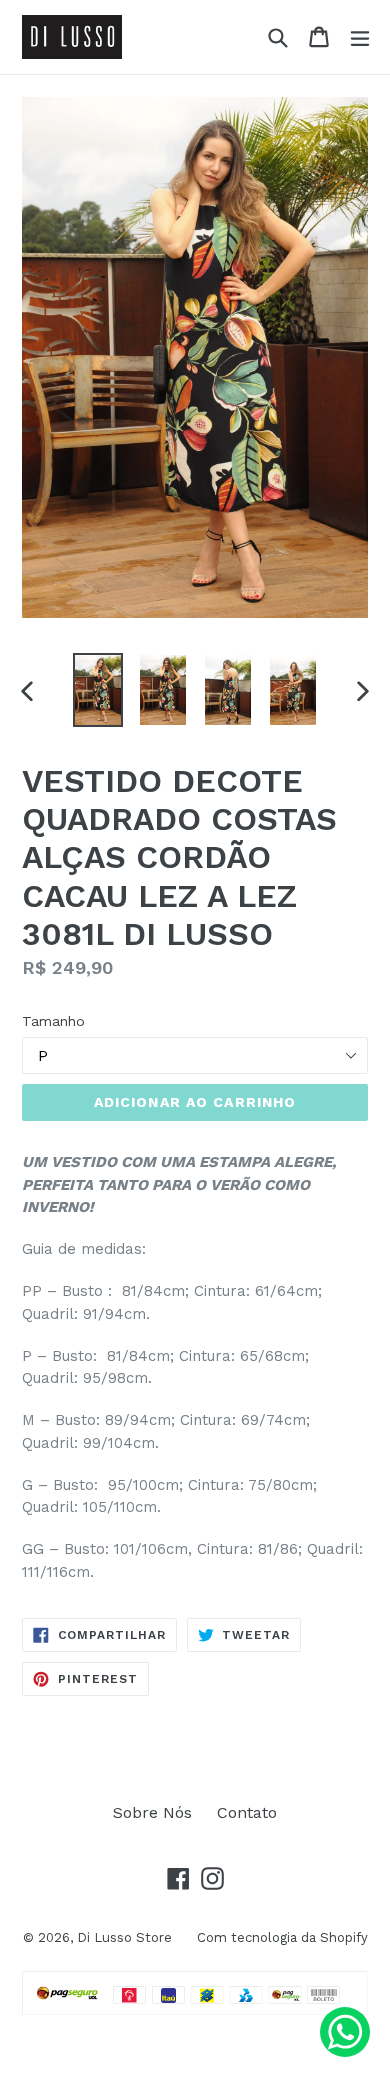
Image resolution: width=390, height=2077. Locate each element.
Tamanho (53, 1021)
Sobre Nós (152, 1812)
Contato (247, 1812)
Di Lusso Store (124, 1937)
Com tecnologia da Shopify (282, 1937)
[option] (97, 689)
